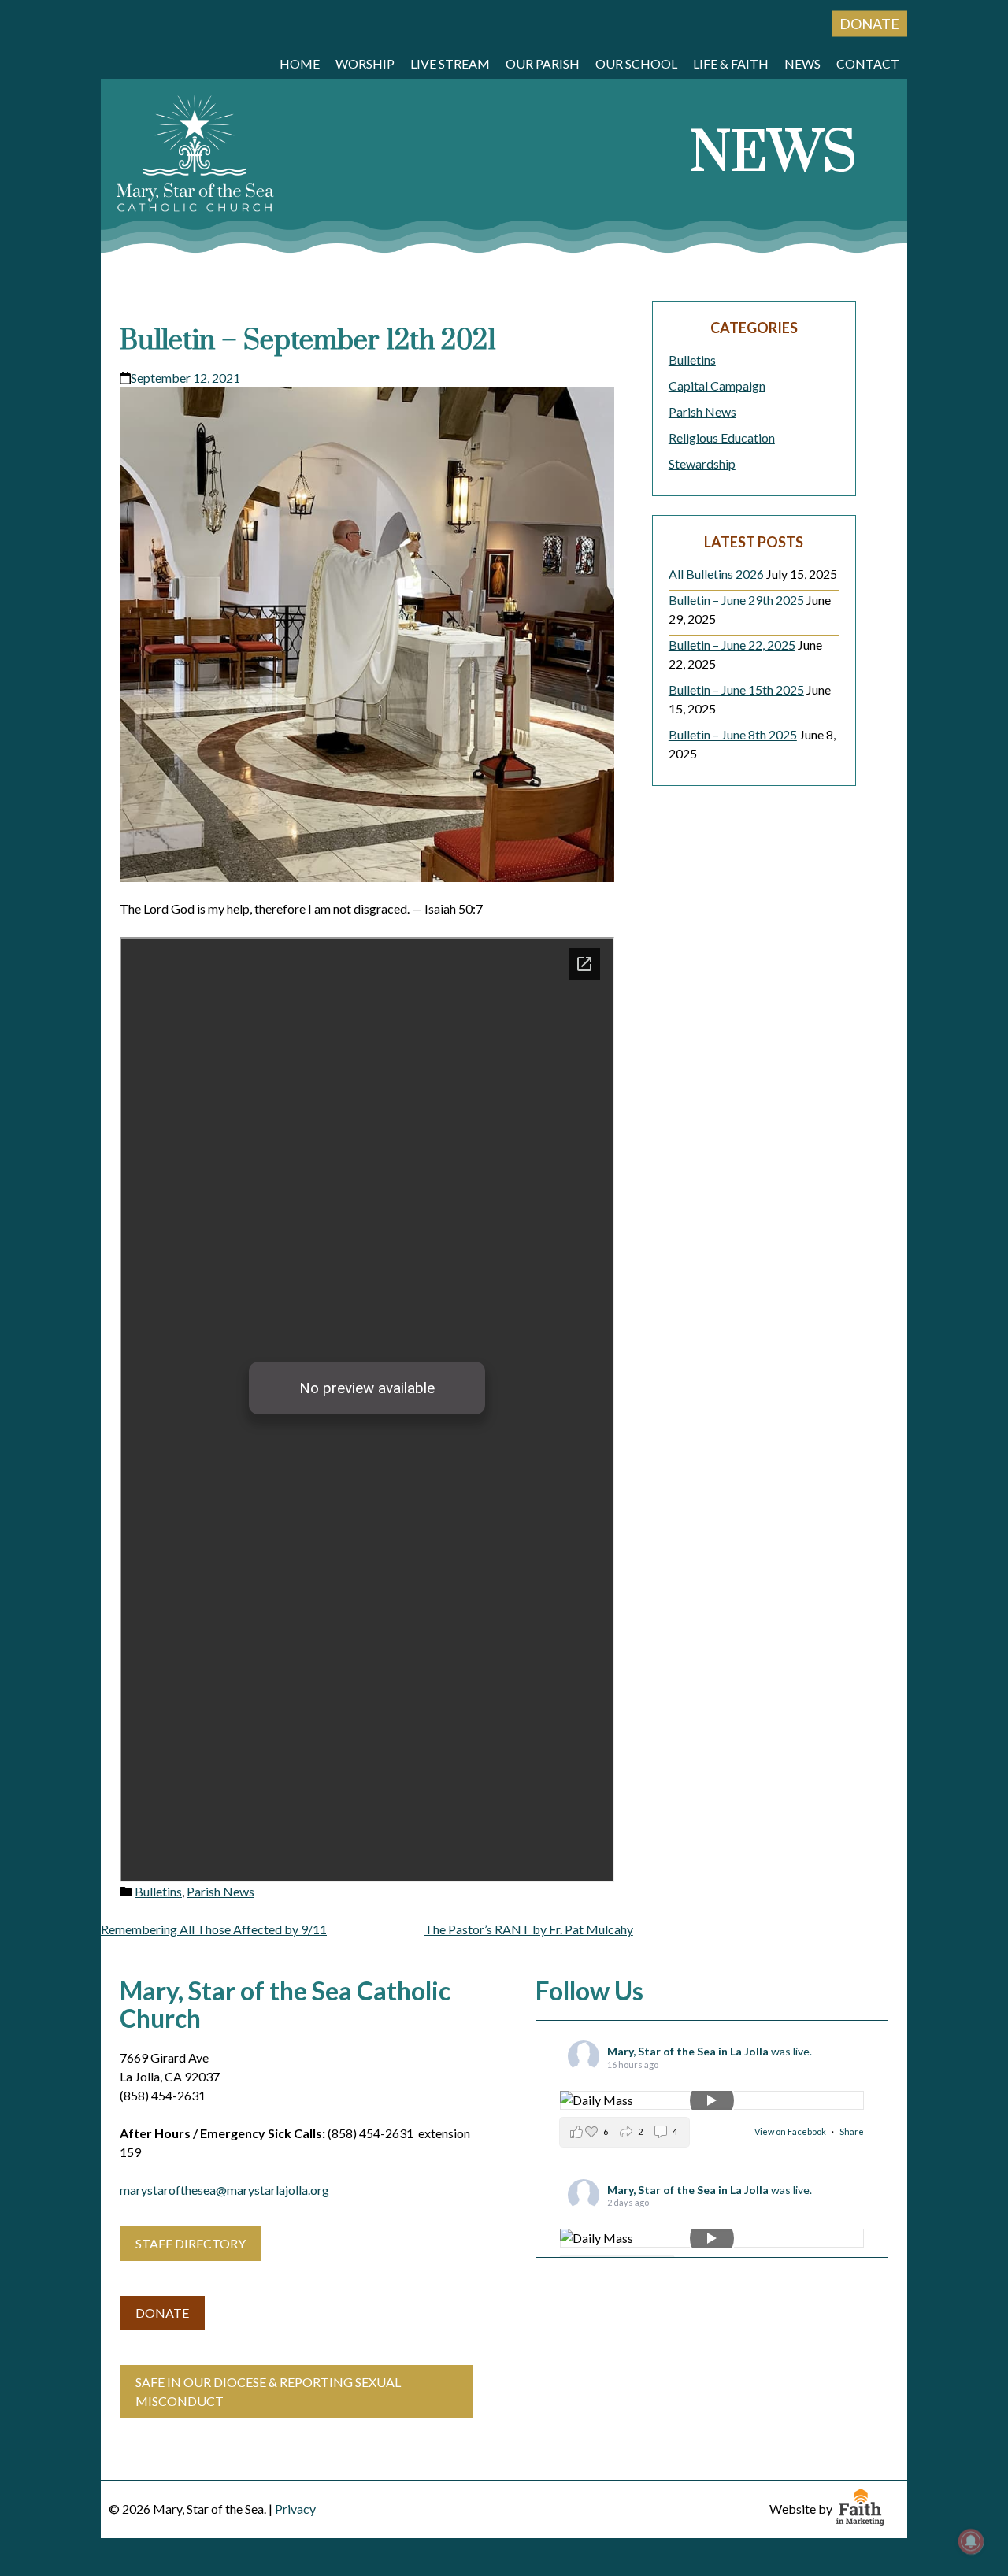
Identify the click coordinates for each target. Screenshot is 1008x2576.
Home (300, 63)
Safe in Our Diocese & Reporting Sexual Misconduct (268, 2391)
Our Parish (543, 63)
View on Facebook (791, 2131)
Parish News (220, 1891)
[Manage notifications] (971, 2541)
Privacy (295, 2509)
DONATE (162, 2313)
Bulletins (158, 1891)
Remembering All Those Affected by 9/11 (214, 1929)
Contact (868, 63)
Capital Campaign (717, 385)
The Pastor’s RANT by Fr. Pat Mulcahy (529, 1929)
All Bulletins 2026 (716, 574)
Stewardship (702, 463)
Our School (636, 63)
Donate (869, 24)
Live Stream (450, 63)
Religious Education (722, 437)
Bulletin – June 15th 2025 (736, 689)
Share (852, 2131)
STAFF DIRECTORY (191, 2243)
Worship (365, 63)
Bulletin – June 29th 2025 (736, 600)
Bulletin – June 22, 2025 (732, 645)
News (802, 63)
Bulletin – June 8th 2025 (733, 734)
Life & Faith (731, 63)
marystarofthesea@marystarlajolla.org (224, 2190)
